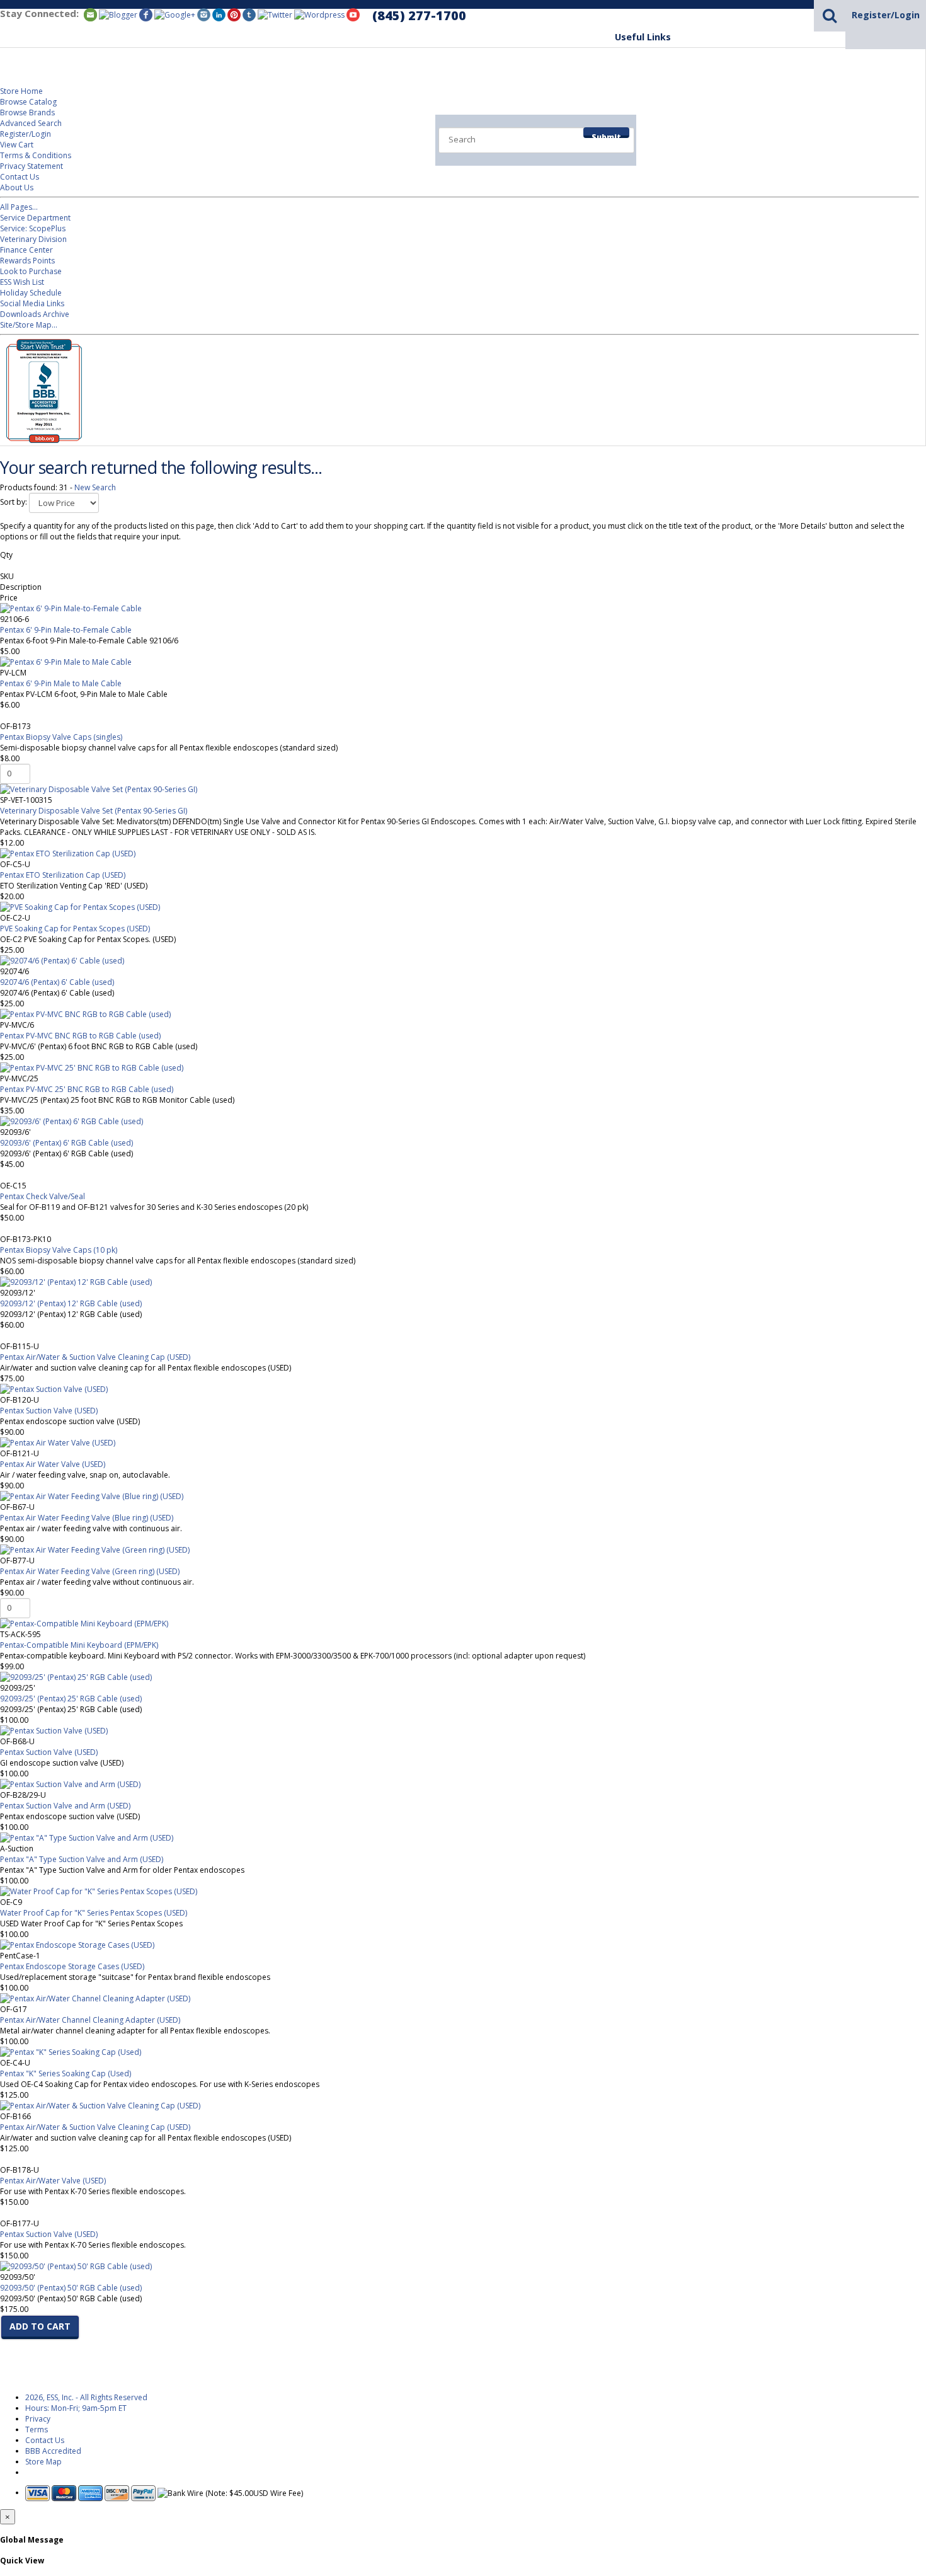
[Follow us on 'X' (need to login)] (275, 14)
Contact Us (20, 177)
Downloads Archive (35, 314)
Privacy (38, 2419)
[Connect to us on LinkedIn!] (219, 14)
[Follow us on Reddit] (175, 14)
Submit (606, 135)
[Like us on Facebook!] (146, 14)
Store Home (21, 91)
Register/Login (886, 15)
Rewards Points (27, 261)
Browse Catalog (28, 102)
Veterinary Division (871, 127)
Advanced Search (31, 123)
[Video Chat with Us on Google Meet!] (319, 14)
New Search (95, 487)
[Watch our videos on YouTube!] (353, 14)
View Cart (17, 145)
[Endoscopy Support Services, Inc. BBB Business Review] (41, 440)
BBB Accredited (53, 2451)
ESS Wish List (22, 282)
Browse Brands (27, 112)
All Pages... (19, 207)
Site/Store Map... (29, 325)
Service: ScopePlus (33, 228)
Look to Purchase (31, 271)
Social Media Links (32, 303)
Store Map (43, 2462)
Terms (37, 2429)
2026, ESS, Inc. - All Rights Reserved (86, 2397)
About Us (17, 187)
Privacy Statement (31, 166)
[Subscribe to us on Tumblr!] (249, 14)
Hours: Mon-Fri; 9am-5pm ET (76, 2408)
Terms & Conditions (36, 155)
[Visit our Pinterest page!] (234, 14)
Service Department (760, 127)
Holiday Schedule (31, 293)
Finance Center (26, 250)
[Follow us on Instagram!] (204, 14)
